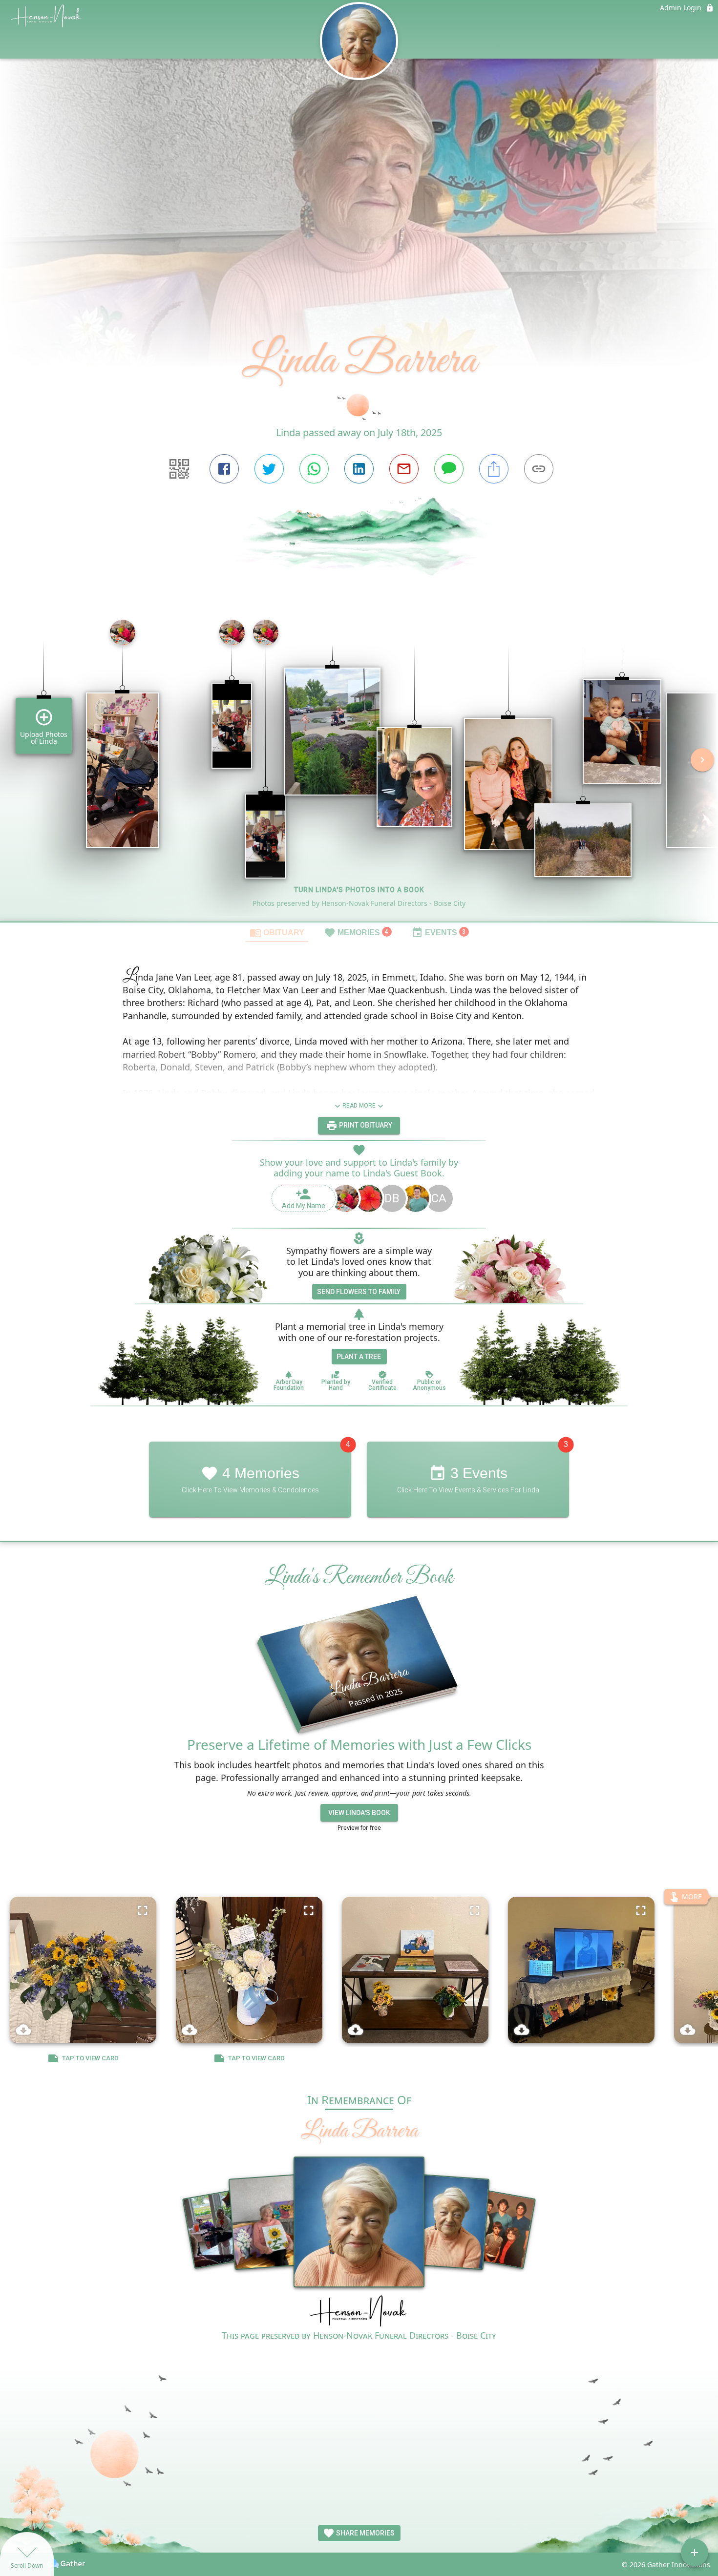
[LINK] (539, 469)
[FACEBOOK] (224, 469)
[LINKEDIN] (359, 469)
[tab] (277, 932)
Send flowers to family (359, 1292)
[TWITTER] (269, 469)
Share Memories (365, 2533)
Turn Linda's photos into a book (359, 890)
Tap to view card (90, 2058)
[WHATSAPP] (314, 469)
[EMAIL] (404, 469)
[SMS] (449, 469)
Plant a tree (359, 1357)
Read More (359, 1106)
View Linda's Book (359, 1813)
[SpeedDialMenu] (695, 2553)
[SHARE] (494, 469)
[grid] (359, 767)
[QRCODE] (179, 469)
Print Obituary (365, 1125)
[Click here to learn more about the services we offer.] (359, 2312)
